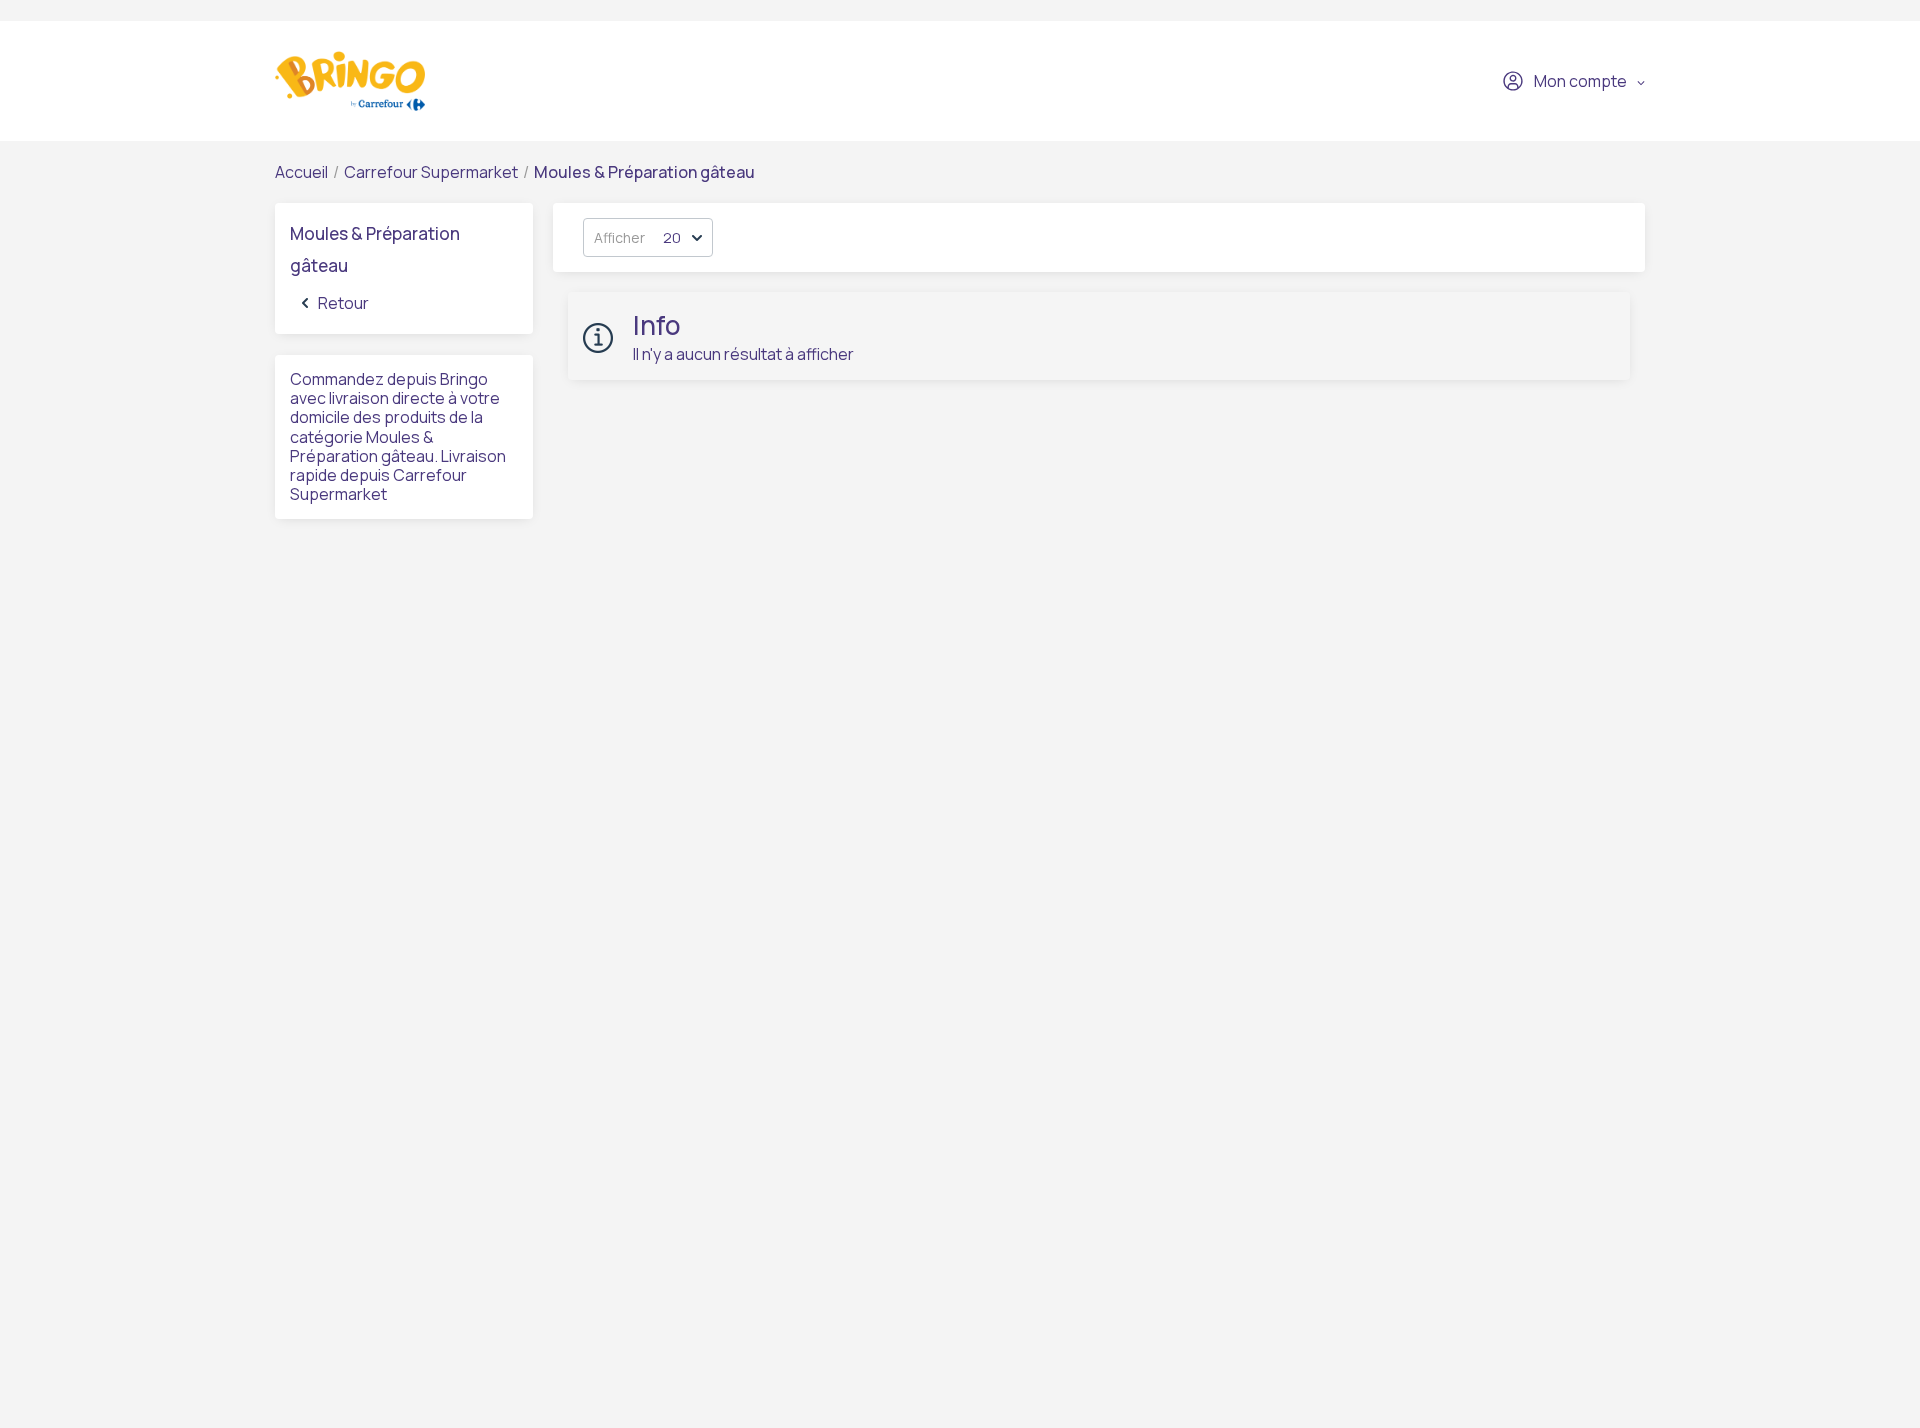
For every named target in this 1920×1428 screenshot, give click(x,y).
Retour (343, 303)
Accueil (301, 172)
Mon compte (1580, 81)
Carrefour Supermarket (431, 172)
